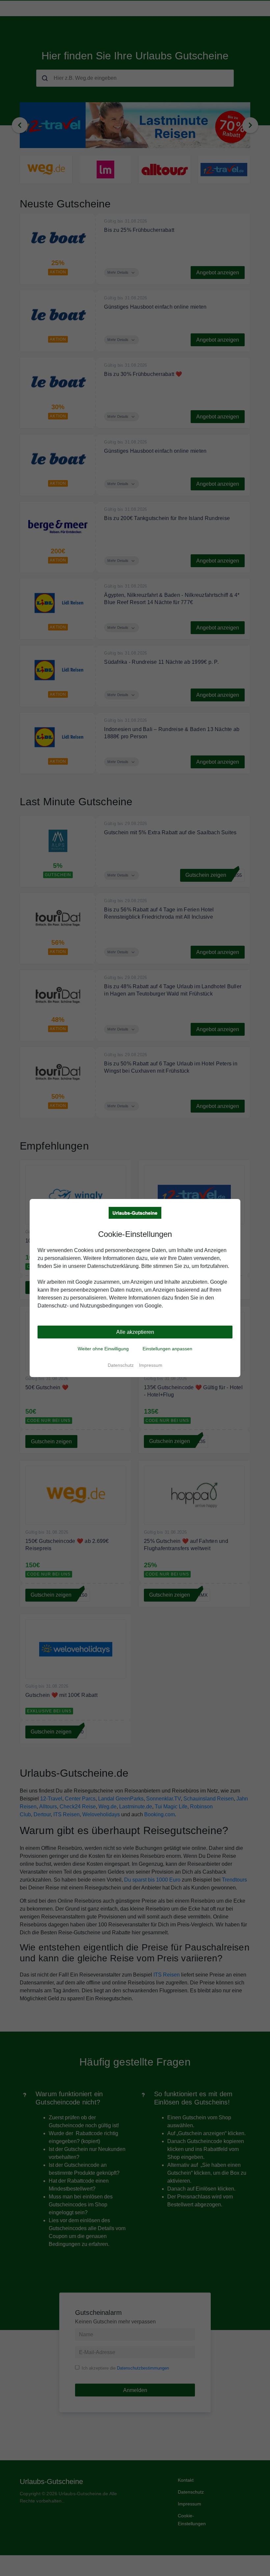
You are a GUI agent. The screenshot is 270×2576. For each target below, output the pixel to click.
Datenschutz (121, 1365)
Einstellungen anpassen (167, 1349)
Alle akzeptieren (135, 1332)
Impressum (151, 1365)
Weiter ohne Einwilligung (103, 1349)
